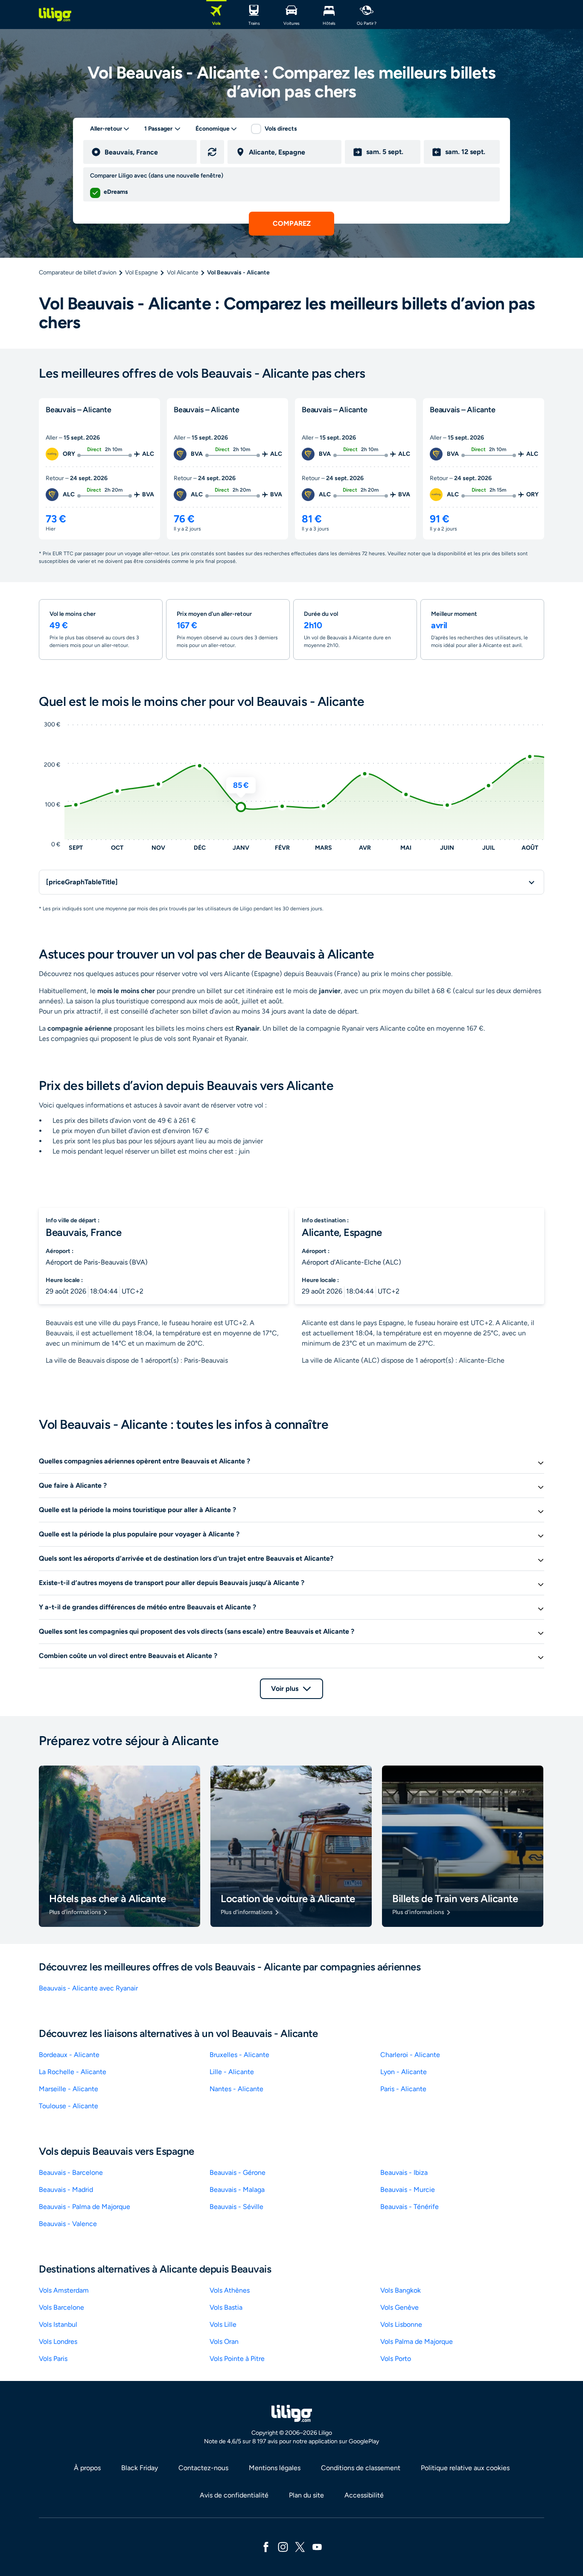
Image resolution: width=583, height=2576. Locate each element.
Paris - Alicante (403, 2089)
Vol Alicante (183, 272)
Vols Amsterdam (64, 2290)
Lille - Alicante (232, 2072)
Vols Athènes (230, 2290)
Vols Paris (53, 2359)
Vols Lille (223, 2324)
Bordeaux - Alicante (69, 2055)
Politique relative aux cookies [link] (465, 2468)
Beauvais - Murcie (408, 2190)
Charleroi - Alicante (410, 2055)
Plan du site (306, 2495)
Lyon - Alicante (404, 2072)
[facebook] (266, 2546)
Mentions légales (275, 2468)
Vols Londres (58, 2341)
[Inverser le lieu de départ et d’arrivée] (212, 152)
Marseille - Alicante (69, 2089)
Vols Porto (396, 2359)
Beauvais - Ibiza (404, 2172)
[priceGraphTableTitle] (82, 882)
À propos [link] (87, 2468)
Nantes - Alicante (236, 2089)
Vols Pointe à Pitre (237, 2359)
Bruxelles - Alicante (239, 2055)
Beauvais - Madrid (66, 2190)
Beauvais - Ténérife (410, 2207)
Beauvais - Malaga (237, 2190)
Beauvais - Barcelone (71, 2172)
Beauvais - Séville (236, 2207)
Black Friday (140, 2468)
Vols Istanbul (58, 2324)
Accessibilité (364, 2495)
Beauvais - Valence (68, 2224)
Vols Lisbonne (401, 2324)
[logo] (55, 15)
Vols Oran (224, 2341)
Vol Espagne (141, 272)
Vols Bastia (226, 2307)
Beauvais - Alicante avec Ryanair (88, 1988)
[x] (300, 2546)
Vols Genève (399, 2307)
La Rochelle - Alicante (73, 2072)
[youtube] (317, 2546)
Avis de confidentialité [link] (234, 2495)
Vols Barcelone (61, 2307)
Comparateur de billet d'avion (78, 272)
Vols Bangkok (401, 2290)
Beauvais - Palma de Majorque (85, 2207)
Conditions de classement (361, 2468)
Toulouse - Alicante (69, 2106)
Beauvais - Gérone (238, 2172)
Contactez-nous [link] (203, 2468)
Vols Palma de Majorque (417, 2341)
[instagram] (283, 2546)
